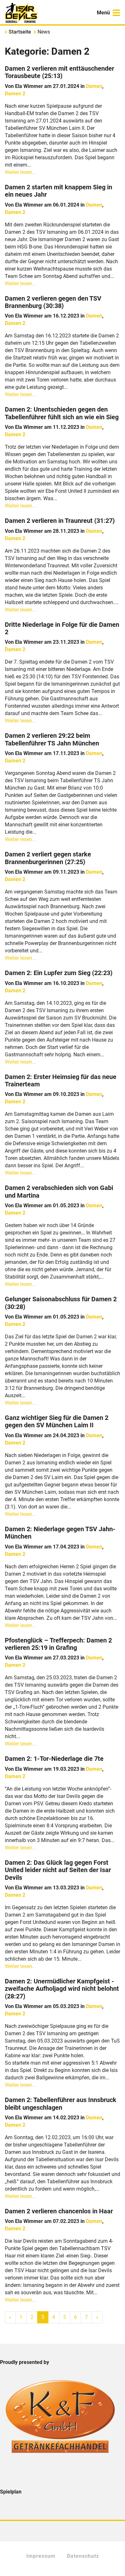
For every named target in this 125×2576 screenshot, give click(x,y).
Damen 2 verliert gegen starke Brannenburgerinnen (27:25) (48, 858)
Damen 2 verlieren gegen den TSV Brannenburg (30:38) (53, 302)
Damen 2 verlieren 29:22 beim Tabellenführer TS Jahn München (52, 739)
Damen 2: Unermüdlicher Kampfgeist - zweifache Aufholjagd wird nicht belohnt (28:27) (62, 1989)
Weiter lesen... (20, 172)
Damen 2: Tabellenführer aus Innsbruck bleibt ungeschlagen (61, 2104)
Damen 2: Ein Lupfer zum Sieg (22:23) (59, 973)
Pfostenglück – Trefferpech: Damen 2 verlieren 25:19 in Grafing (58, 1644)
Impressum (41, 2556)
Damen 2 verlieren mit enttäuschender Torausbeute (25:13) (59, 72)
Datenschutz (83, 2556)
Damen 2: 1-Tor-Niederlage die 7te (54, 1759)
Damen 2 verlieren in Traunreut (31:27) (60, 521)
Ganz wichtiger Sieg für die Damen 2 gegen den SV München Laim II (57, 1422)
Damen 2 (15, 94)
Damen (94, 86)
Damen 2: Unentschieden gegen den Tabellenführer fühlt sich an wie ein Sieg (62, 413)
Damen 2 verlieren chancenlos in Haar (59, 2211)
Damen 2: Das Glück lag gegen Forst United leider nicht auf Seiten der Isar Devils (58, 1870)
